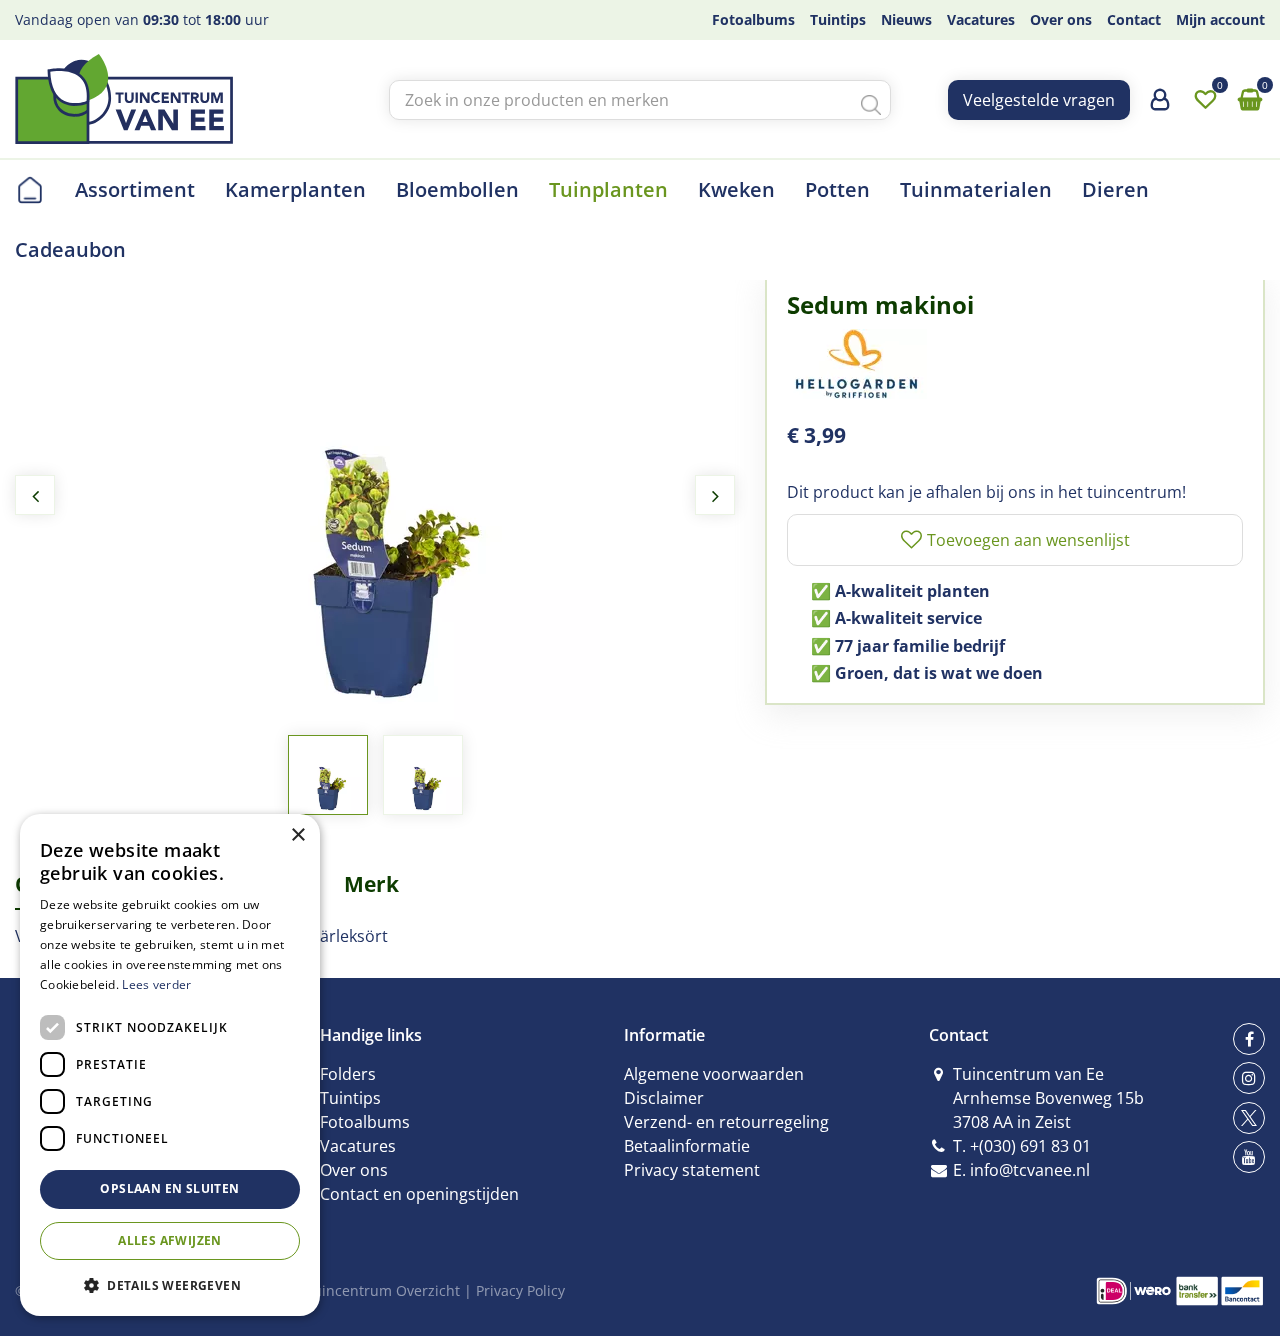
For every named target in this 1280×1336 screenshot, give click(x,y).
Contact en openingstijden (419, 1194)
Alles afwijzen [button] (170, 1240)
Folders (348, 1074)
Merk (371, 884)
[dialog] (170, 1065)
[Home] (30, 190)
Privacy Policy (520, 1290)
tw (1249, 1118)
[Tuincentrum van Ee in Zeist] (124, 99)
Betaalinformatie (687, 1146)
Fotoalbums (365, 1122)
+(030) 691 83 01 (1030, 1146)
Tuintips (350, 1098)
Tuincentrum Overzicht (382, 1290)
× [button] (297, 835)
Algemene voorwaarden (714, 1074)
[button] (170, 1284)
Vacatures (358, 1146)
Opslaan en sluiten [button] (169, 1188)
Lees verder (156, 984)
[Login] (1160, 107)
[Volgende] (715, 495)
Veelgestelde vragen (1039, 100)
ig (1249, 1078)
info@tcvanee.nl (1030, 1170)
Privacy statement (692, 1170)
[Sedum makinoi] (375, 495)
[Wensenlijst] (1205, 100)
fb (1249, 1039)
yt (1249, 1157)
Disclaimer (664, 1098)
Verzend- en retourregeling (726, 1122)
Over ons (354, 1170)
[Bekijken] (1250, 100)
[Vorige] (35, 495)
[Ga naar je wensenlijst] (1205, 100)
